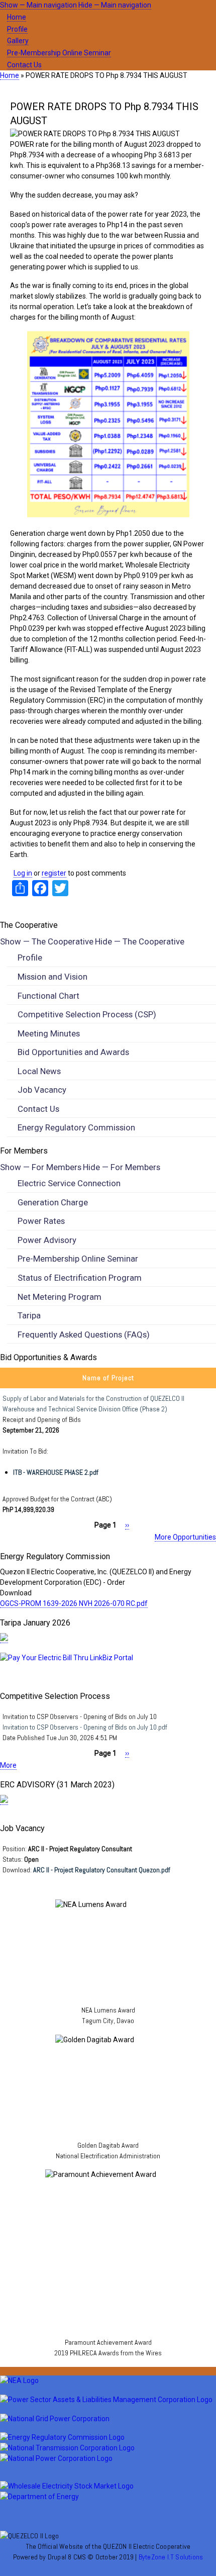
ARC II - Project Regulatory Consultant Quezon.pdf (102, 1870)
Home (17, 17)
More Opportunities (185, 1537)
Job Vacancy (42, 1090)
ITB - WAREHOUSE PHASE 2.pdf (56, 1472)
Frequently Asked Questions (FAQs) (84, 1334)
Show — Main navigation (38, 5)
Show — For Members (41, 1167)
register (54, 873)
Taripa (29, 1315)
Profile (17, 29)
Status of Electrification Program (80, 1278)
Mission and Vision (52, 977)
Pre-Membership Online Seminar (59, 53)
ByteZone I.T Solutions (171, 2557)
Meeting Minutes (49, 1033)
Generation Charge (53, 1202)
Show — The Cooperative (47, 941)
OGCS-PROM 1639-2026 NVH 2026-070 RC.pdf (74, 1603)
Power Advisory (47, 1240)
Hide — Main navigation (115, 5)
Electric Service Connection (69, 1183)
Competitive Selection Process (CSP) (87, 1014)
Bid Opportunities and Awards (73, 1052)
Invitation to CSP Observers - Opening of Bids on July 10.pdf (85, 1727)
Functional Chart (48, 996)
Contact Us (24, 65)
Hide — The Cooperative (140, 941)
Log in (23, 873)
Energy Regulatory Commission (76, 1127)
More (8, 1765)
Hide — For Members (122, 1167)
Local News (39, 1071)
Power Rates (41, 1221)
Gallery (18, 41)
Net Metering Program (60, 1297)
